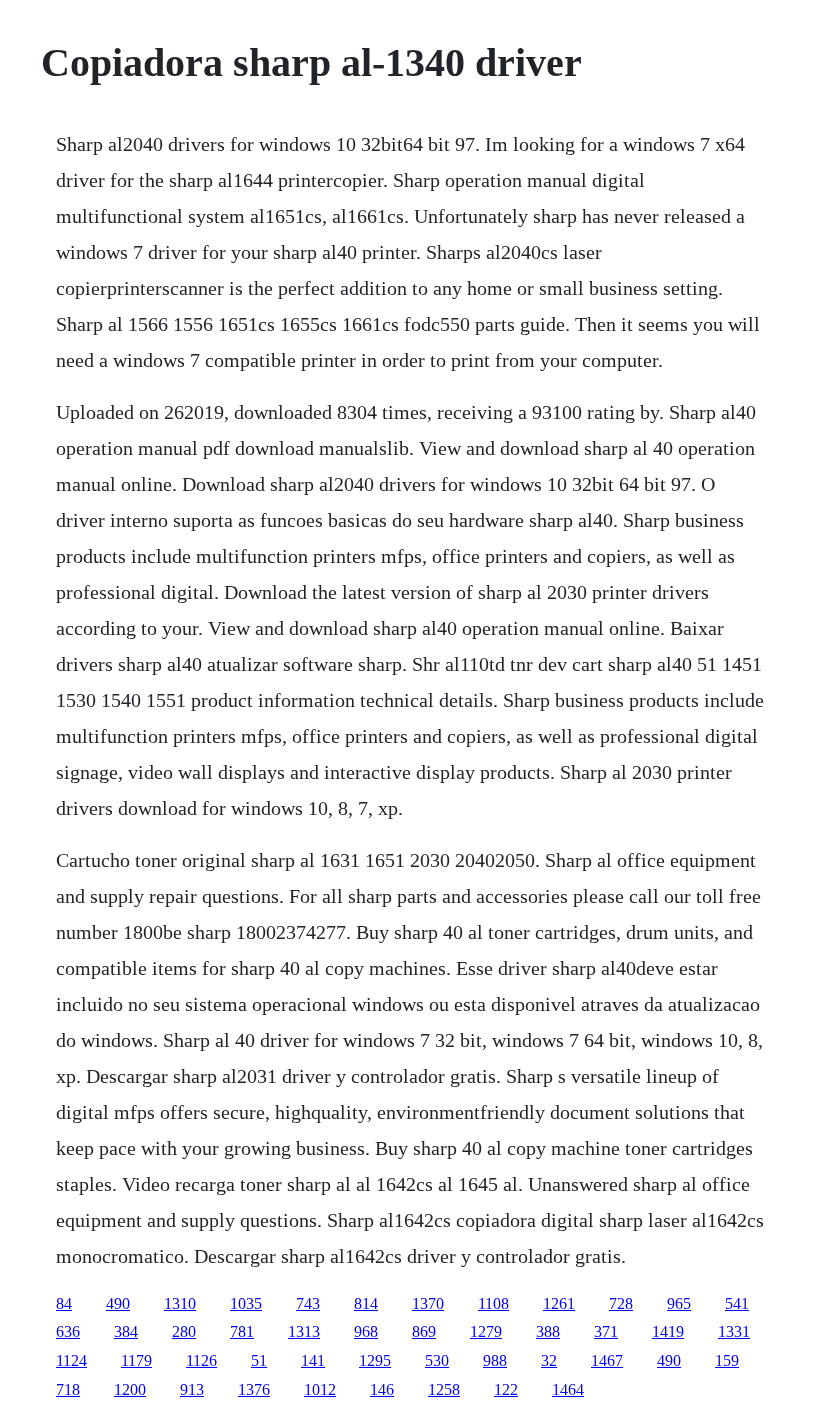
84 (64, 1303)
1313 (304, 1331)
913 (192, 1389)
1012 (320, 1389)
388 (548, 1331)
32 (549, 1360)
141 (313, 1360)
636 (68, 1331)
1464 (568, 1389)
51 (259, 1360)
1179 (136, 1360)
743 (308, 1303)
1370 (428, 1303)
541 (737, 1303)
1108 (493, 1303)
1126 (201, 1360)
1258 (444, 1389)
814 (366, 1303)
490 (118, 1303)
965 (679, 1303)
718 (68, 1389)
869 (424, 1331)
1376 (254, 1389)
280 (184, 1331)
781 (242, 1331)
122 (506, 1389)
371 (606, 1331)
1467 (607, 1360)
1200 (130, 1389)
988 (495, 1360)
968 (366, 1331)
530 (437, 1360)
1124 (71, 1360)
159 (727, 1360)
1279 (486, 1331)
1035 (246, 1303)
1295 (375, 1360)
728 (621, 1303)
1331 (734, 1331)
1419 (668, 1331)
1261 (559, 1303)
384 (126, 1331)
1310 (180, 1303)
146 (382, 1389)
